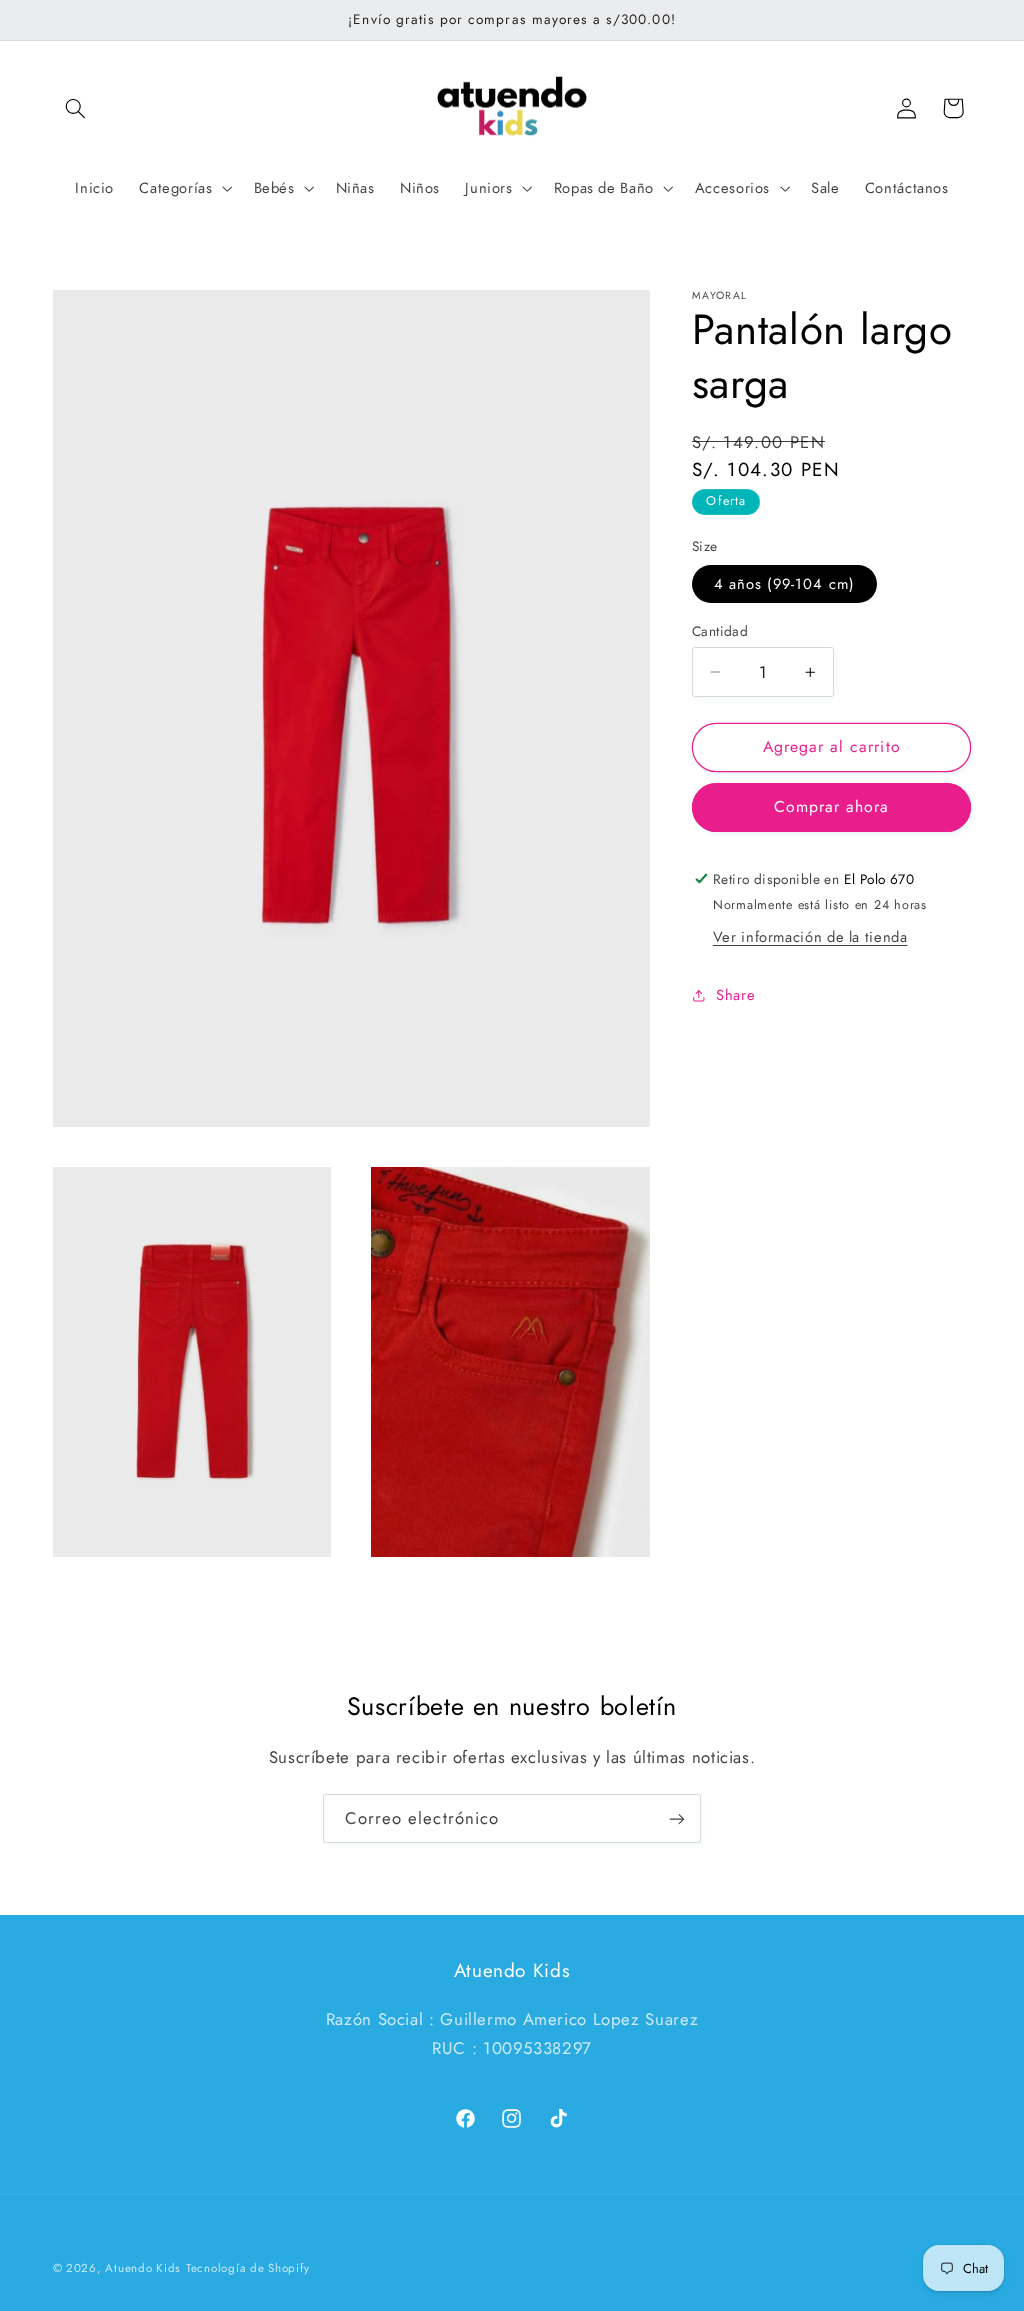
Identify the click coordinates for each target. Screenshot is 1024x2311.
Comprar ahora (832, 806)
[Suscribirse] (677, 1818)
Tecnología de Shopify (247, 2268)
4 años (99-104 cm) (784, 584)
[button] (76, 108)
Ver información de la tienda (810, 937)
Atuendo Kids (143, 2268)
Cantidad (720, 631)
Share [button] (735, 995)
